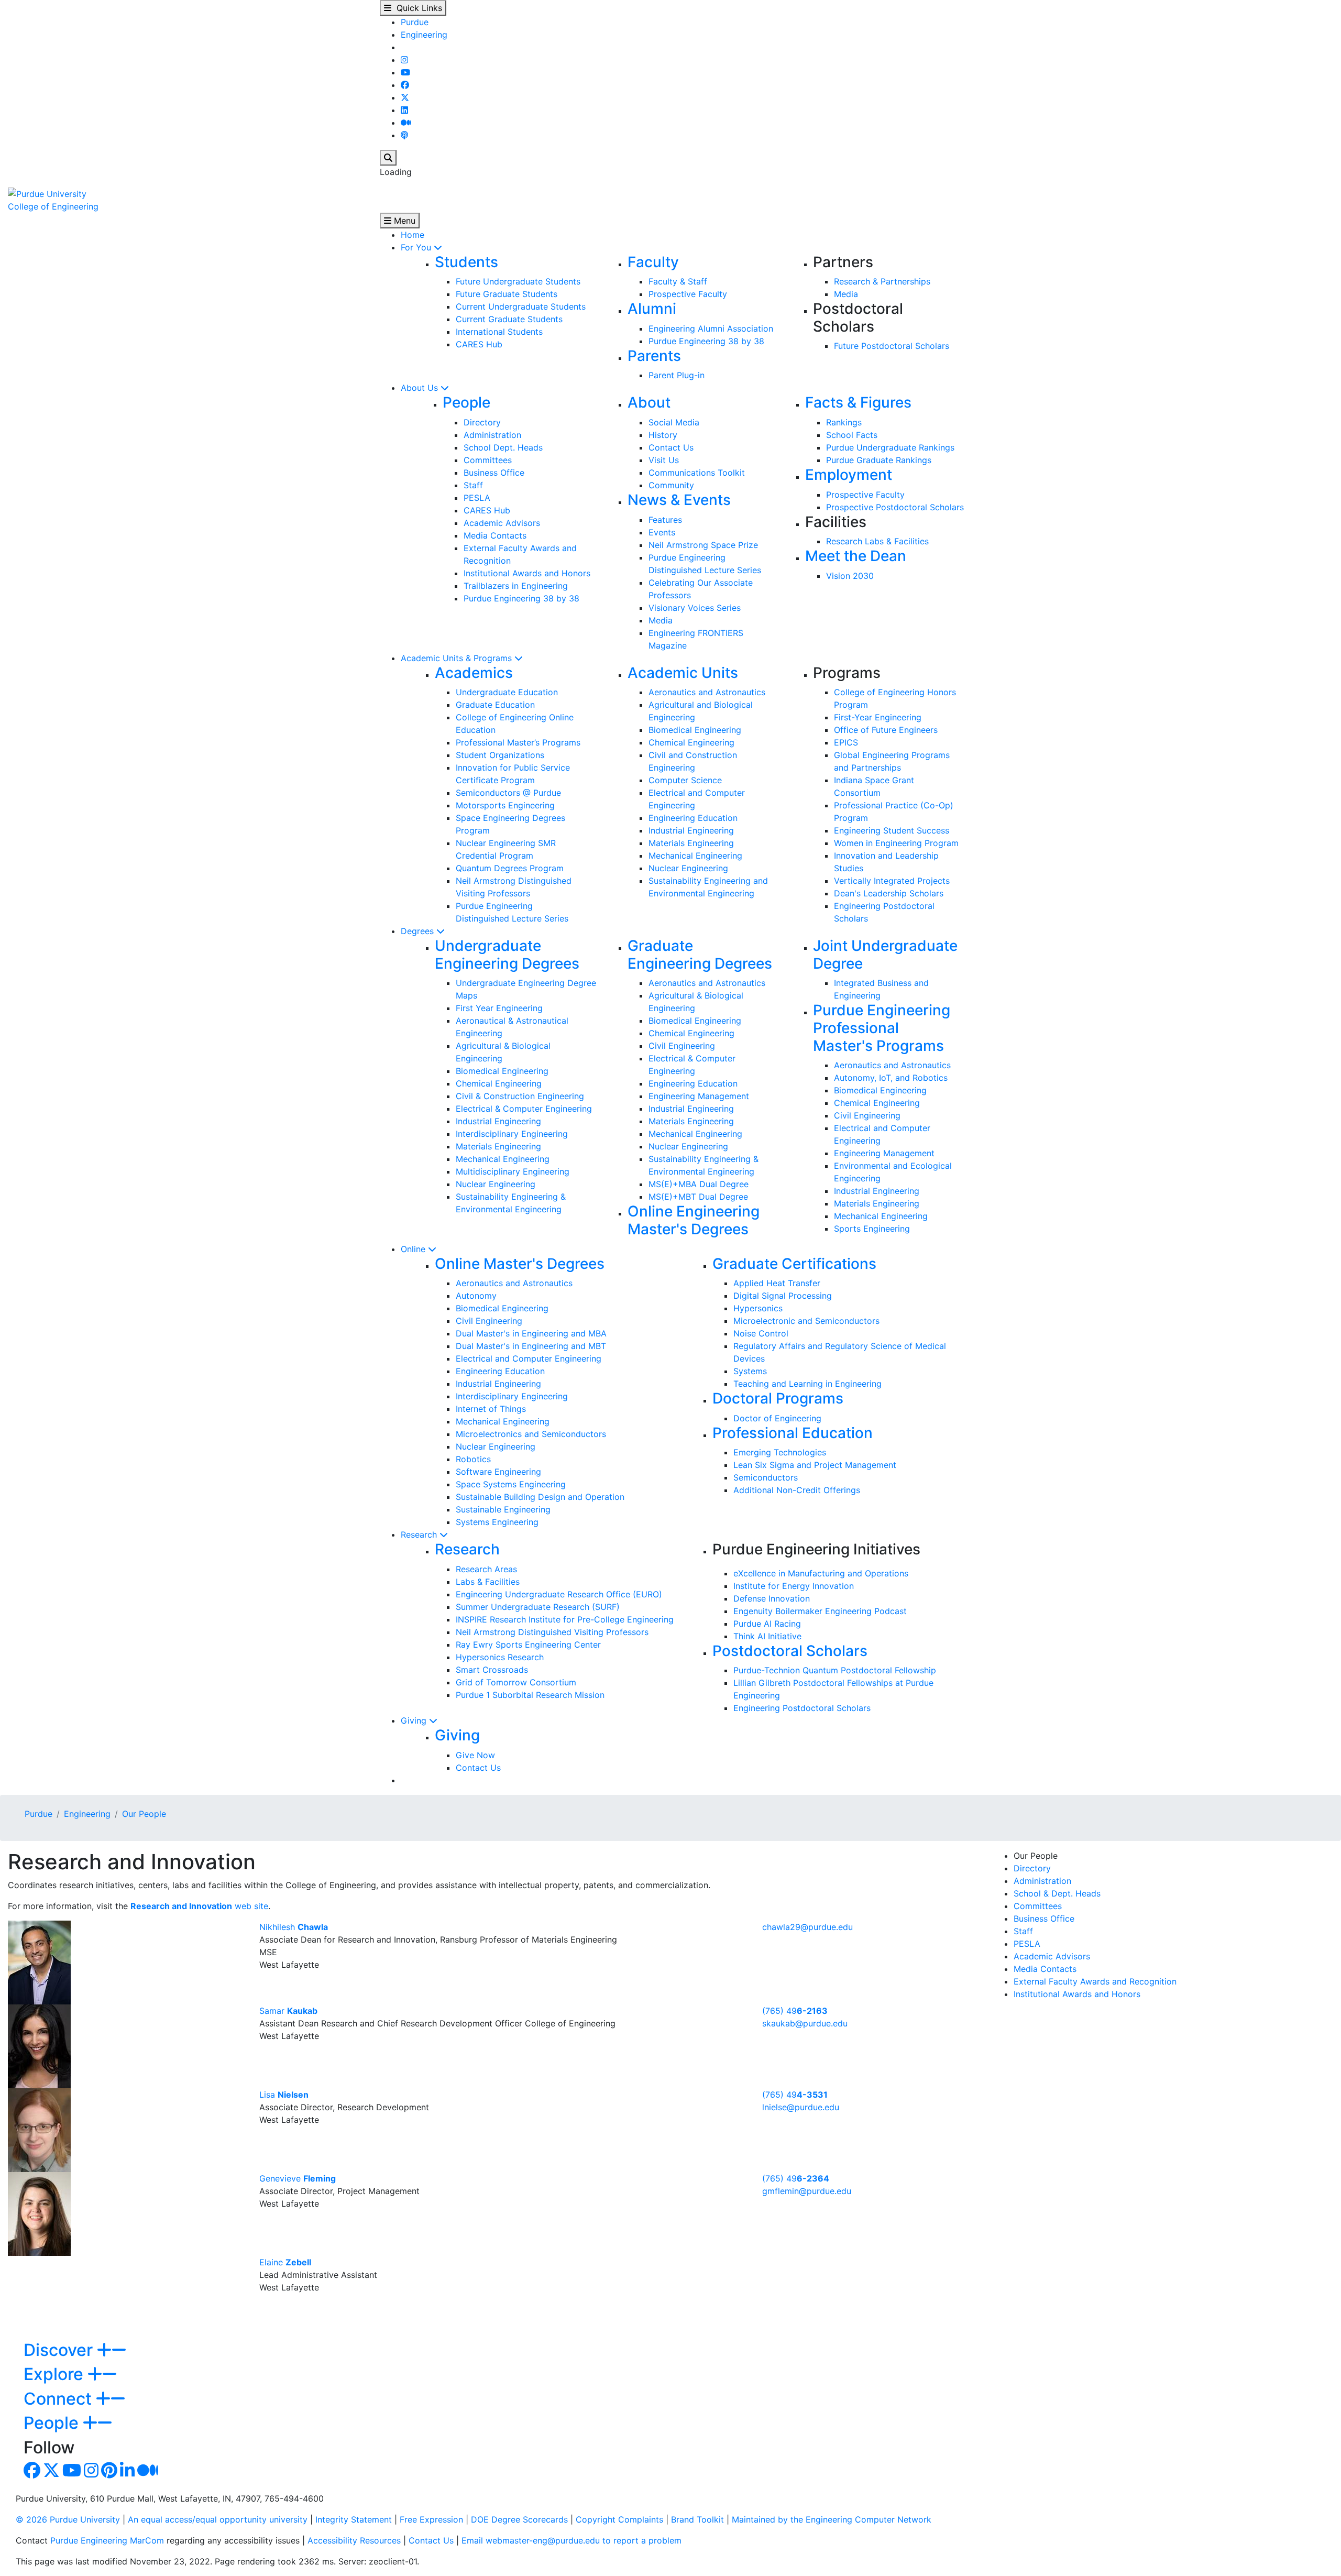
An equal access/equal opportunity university (218, 2519)
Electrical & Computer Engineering (524, 1109)
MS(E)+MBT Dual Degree (698, 1197)
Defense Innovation (772, 1598)
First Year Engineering (499, 1008)
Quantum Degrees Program (510, 868)
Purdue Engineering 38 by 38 (706, 341)
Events (662, 532)
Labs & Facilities (488, 1582)
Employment (849, 475)
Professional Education (793, 1433)
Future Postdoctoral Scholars (892, 346)
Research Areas (486, 1569)
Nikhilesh (294, 1927)
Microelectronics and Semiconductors (531, 1434)
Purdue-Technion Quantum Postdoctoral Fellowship (835, 1670)
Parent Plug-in (677, 375)
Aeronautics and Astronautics (707, 692)
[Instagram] (404, 60)
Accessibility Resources (354, 2540)
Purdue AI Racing (767, 1624)
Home (413, 235)
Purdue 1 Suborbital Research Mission (530, 1695)
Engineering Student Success (892, 830)
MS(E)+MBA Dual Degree (699, 1184)
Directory (482, 422)
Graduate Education (495, 705)
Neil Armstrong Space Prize (703, 545)
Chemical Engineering (691, 742)
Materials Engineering (691, 843)
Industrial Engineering (691, 830)
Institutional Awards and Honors (527, 573)
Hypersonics (758, 1308)
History (663, 435)
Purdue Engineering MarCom (107, 2540)
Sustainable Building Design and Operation (540, 1497)
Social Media (674, 422)
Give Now (475, 1755)
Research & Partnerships (882, 281)
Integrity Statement (354, 2519)
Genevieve (298, 2178)
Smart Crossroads (492, 1670)
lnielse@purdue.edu (801, 2107)
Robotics (473, 1459)
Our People (144, 1814)
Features (665, 520)
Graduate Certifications (794, 1264)
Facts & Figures (858, 402)
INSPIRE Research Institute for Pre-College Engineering (565, 1619)
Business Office (494, 473)
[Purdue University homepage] (47, 193)
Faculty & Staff (678, 281)
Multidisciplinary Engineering (513, 1171)
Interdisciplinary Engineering (512, 1134)
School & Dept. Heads (1057, 1893)
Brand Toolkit (697, 2519)
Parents (654, 356)
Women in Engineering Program (896, 843)
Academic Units (683, 673)
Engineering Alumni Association (711, 328)
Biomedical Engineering (695, 730)
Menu (403, 221)
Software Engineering (498, 1472)
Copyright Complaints (619, 2519)
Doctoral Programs (778, 1398)
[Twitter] (405, 97)
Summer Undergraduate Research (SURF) (538, 1607)
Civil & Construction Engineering (520, 1096)
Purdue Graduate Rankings (879, 460)
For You (417, 247)
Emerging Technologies (780, 1452)
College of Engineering (53, 206)
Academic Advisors (502, 523)
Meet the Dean (856, 556)
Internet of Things (491, 1409)
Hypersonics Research (500, 1657)
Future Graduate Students (507, 294)
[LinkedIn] (404, 110)
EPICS (846, 742)
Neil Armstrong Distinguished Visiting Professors (552, 1632)
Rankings (844, 422)
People (466, 402)
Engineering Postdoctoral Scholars (802, 1708)
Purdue (415, 22)
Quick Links (417, 8)
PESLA (477, 498)
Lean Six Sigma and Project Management (815, 1465)
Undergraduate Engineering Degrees (507, 955)
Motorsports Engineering (505, 805)
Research (420, 1534)
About (649, 402)
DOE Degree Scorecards (519, 2519)
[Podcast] (404, 135)
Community (671, 485)
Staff (473, 485)
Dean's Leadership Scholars (889, 893)
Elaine (285, 2262)
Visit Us (664, 460)
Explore (56, 2374)
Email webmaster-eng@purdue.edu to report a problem (571, 2540)
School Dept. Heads (503, 447)
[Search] (388, 158)
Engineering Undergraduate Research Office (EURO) (559, 1594)
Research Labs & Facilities (877, 541)
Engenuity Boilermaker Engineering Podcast (820, 1611)
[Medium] (406, 123)
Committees (488, 460)
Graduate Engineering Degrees (700, 955)
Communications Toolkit (697, 473)
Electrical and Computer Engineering (529, 1358)
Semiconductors (766, 1477)
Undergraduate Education (507, 692)
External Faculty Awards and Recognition (1095, 1981)
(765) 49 (795, 2011)
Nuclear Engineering (688, 868)
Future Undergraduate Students (518, 281)
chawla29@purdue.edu (807, 1927)
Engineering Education (693, 818)
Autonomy (476, 1296)
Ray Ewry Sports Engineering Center (528, 1645)
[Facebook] (405, 85)
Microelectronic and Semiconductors (806, 1321)
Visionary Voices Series (695, 608)
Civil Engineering (682, 1046)
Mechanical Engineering (695, 856)
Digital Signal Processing (783, 1296)
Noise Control (761, 1333)
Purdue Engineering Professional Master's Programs (882, 1028)
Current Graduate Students (509, 319)
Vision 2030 (850, 576)
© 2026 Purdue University (68, 2519)
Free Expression (431, 2519)
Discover (60, 2350)
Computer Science (685, 780)
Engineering (424, 35)
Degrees (419, 931)
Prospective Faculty (688, 294)
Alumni (652, 309)
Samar (288, 2011)
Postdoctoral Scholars (790, 1651)
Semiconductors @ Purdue (508, 793)
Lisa (284, 2095)
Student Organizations (500, 755)
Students (466, 262)
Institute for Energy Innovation (794, 1586)
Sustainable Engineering (503, 1509)
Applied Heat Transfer (777, 1283)
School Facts (852, 435)
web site (199, 1906)
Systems (750, 1371)
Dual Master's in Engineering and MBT (531, 1346)
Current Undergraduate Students (521, 306)
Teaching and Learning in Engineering (807, 1384)
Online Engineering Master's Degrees (694, 1220)
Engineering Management (699, 1096)
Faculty (653, 262)
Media (846, 294)
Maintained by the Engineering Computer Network (832, 2519)
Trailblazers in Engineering (516, 586)
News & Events (679, 500)
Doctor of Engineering (777, 1418)
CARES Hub (479, 344)
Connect (60, 2399)
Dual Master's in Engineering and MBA (531, 1333)
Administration (492, 435)
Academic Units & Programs (458, 658)
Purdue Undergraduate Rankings (890, 447)
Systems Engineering (497, 1522)
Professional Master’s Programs (518, 742)
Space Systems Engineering (511, 1484)
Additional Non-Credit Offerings (797, 1490)
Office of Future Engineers (886, 730)
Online (414, 1249)
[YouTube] (405, 72)
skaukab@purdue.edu (805, 2023)
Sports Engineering (872, 1229)
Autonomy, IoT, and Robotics (891, 1078)
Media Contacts (495, 535)
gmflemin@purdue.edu (807, 2191)
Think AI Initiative (767, 1636)
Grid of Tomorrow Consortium (516, 1682)
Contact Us (671, 447)
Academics (474, 673)
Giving (415, 1720)
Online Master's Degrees (520, 1264)
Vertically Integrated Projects (892, 881)
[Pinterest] (109, 2473)
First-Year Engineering (878, 717)
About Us (421, 388)
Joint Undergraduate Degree (885, 955)
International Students (499, 332)
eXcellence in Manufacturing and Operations (821, 1573)
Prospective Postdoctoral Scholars (895, 507)
